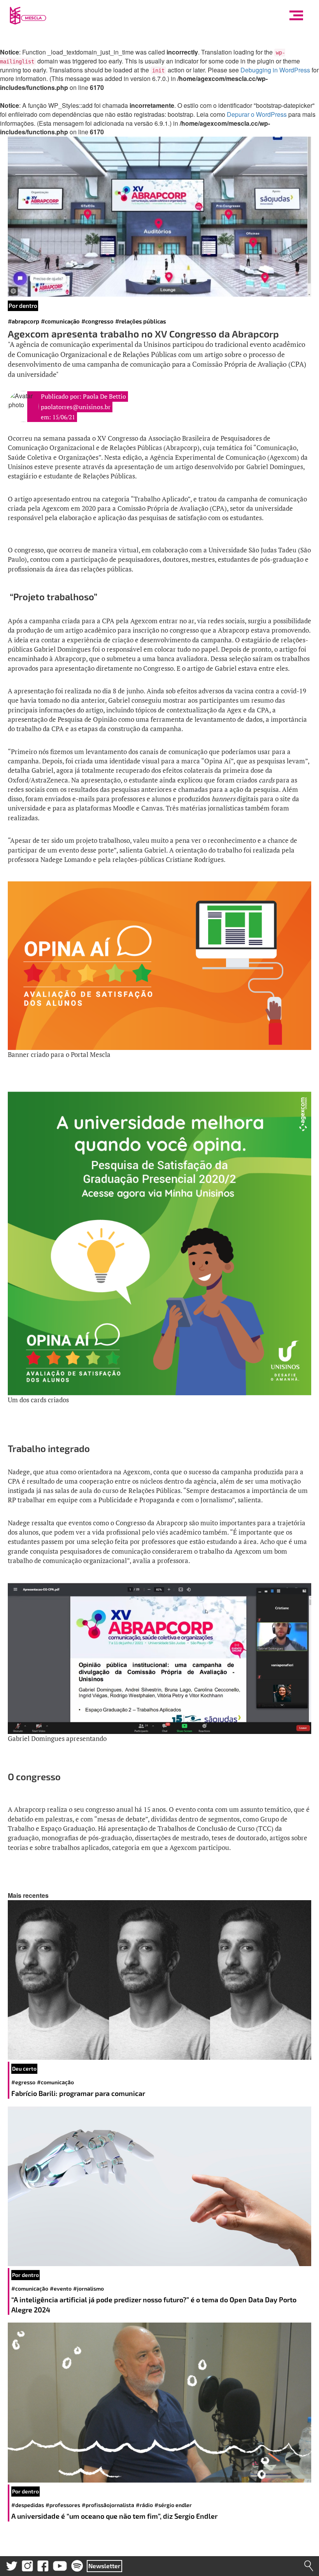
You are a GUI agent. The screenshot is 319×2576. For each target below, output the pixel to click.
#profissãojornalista (108, 2505)
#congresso (97, 321)
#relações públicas (141, 321)
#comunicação (60, 321)
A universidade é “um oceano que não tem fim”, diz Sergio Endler (114, 2516)
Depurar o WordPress (257, 114)
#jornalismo (89, 2289)
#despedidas (28, 2505)
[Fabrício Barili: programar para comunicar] (159, 1980)
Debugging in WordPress (275, 70)
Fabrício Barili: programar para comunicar (79, 2093)
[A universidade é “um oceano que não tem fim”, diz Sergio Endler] (159, 2403)
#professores (63, 2505)
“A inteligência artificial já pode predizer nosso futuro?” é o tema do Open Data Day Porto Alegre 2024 (154, 2305)
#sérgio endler (173, 2505)
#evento (61, 2289)
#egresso (23, 2082)
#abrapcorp (24, 321)
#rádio (144, 2505)
